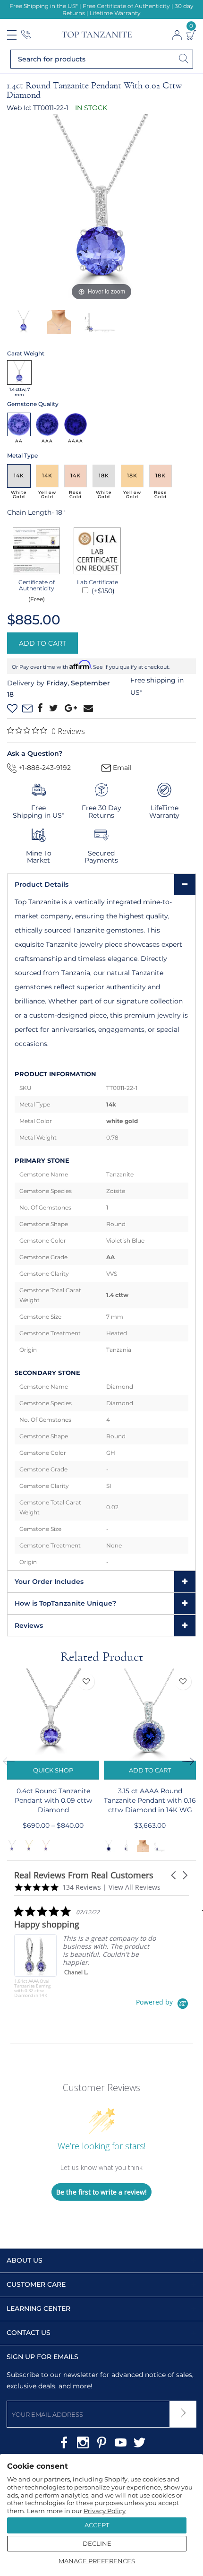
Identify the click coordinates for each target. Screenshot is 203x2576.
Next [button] (191, 1762)
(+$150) (102, 591)
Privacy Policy (105, 2511)
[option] (101, 208)
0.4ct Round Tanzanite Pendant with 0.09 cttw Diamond (53, 1800)
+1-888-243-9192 (44, 768)
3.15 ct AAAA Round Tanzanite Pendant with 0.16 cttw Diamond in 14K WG (150, 1800)
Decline (97, 2543)
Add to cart (150, 1770)
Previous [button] (12, 1762)
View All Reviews (135, 1887)
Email (121, 768)
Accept (97, 2525)
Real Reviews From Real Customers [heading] (84, 1875)
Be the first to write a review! (101, 2192)
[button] (174, 1875)
